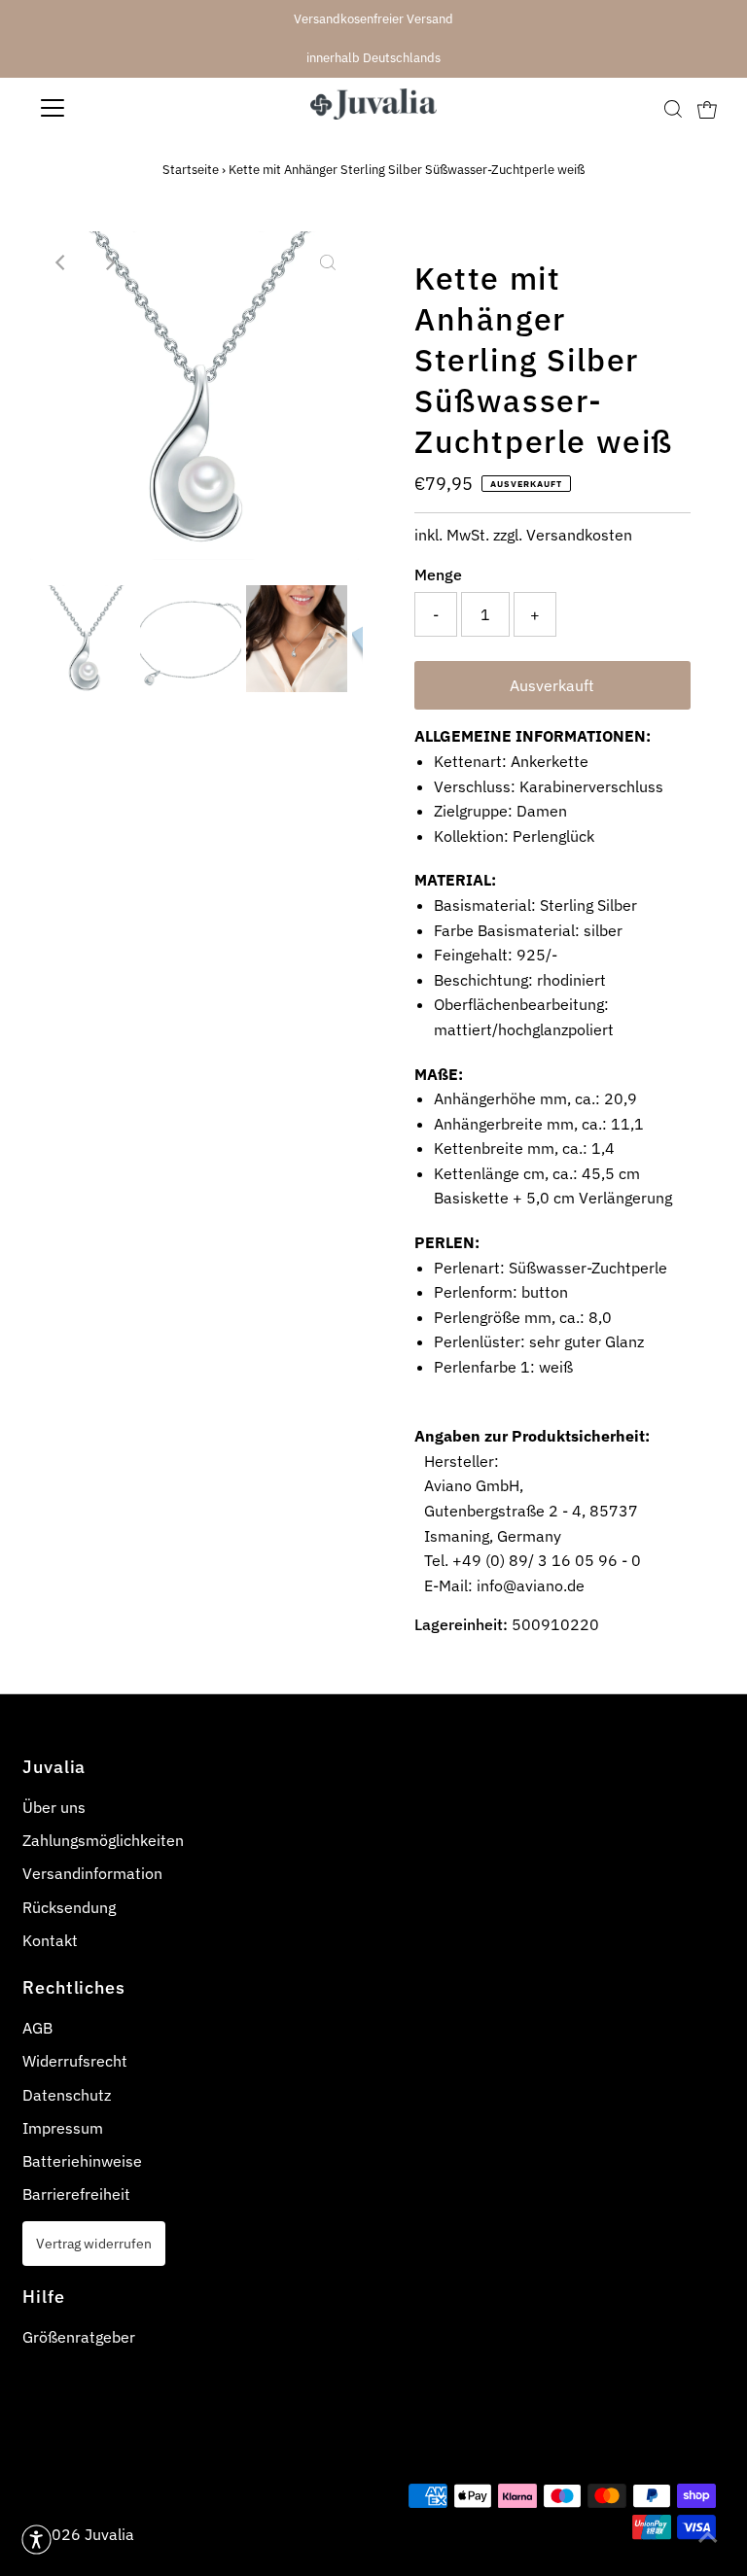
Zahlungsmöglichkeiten (103, 1840)
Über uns (54, 1807)
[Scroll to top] (708, 2537)
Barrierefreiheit (76, 2194)
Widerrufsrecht (75, 2061)
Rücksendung (69, 1907)
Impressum (63, 2128)
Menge (438, 574)
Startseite (191, 170)
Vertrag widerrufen (94, 2243)
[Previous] (61, 262)
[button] (36, 2540)
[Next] (109, 262)
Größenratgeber (79, 2337)
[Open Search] (673, 108)
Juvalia (109, 2534)
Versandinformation (92, 1873)
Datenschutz (67, 2095)
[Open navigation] (110, 108)
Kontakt (50, 1940)
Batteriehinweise (82, 2161)
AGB (37, 2028)
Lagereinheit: (461, 1624)
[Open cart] (707, 108)
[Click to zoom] (328, 262)
